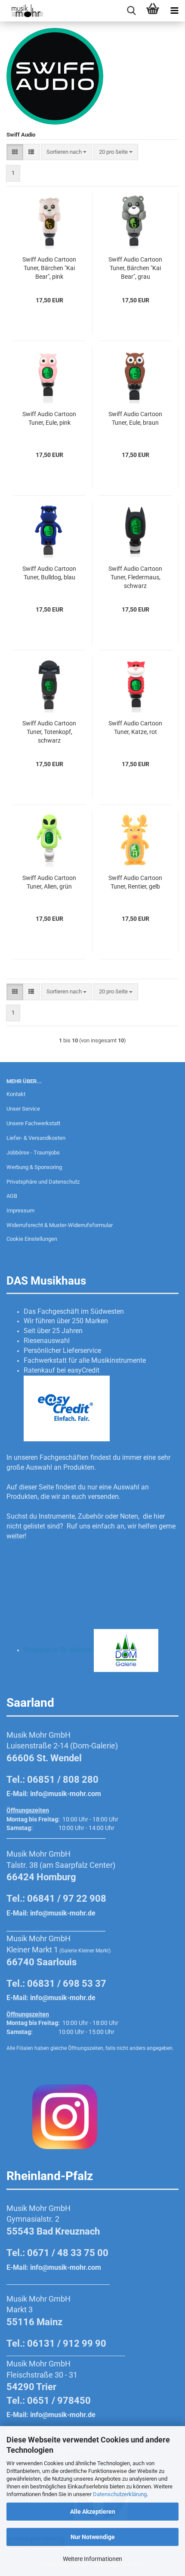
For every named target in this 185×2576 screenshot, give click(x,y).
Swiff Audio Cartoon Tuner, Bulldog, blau (49, 573)
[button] (15, 152)
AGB (12, 1196)
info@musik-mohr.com (66, 1794)
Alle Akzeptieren (93, 2512)
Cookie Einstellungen (32, 1239)
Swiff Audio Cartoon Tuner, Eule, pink (49, 418)
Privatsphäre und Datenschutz (43, 1182)
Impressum (20, 1210)
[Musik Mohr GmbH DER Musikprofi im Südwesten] (22, 11)
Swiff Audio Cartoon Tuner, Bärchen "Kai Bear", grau (135, 268)
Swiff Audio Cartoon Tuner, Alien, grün (49, 882)
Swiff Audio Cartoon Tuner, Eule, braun (135, 418)
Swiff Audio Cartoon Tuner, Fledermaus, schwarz (135, 577)
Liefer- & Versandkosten (36, 1138)
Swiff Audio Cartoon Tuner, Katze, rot (135, 728)
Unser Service (23, 1109)
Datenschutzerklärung (120, 2494)
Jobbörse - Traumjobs (33, 1153)
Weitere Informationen (92, 2559)
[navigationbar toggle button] (174, 11)
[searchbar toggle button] (131, 11)
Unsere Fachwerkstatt (33, 1123)
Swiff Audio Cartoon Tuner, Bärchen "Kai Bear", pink (49, 268)
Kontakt (16, 1094)
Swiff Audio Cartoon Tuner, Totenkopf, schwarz (49, 732)
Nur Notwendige (93, 2537)
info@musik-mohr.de (63, 1913)
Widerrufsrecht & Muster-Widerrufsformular (60, 1225)
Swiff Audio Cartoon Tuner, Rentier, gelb (135, 882)
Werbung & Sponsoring (34, 1167)
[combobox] (66, 152)
